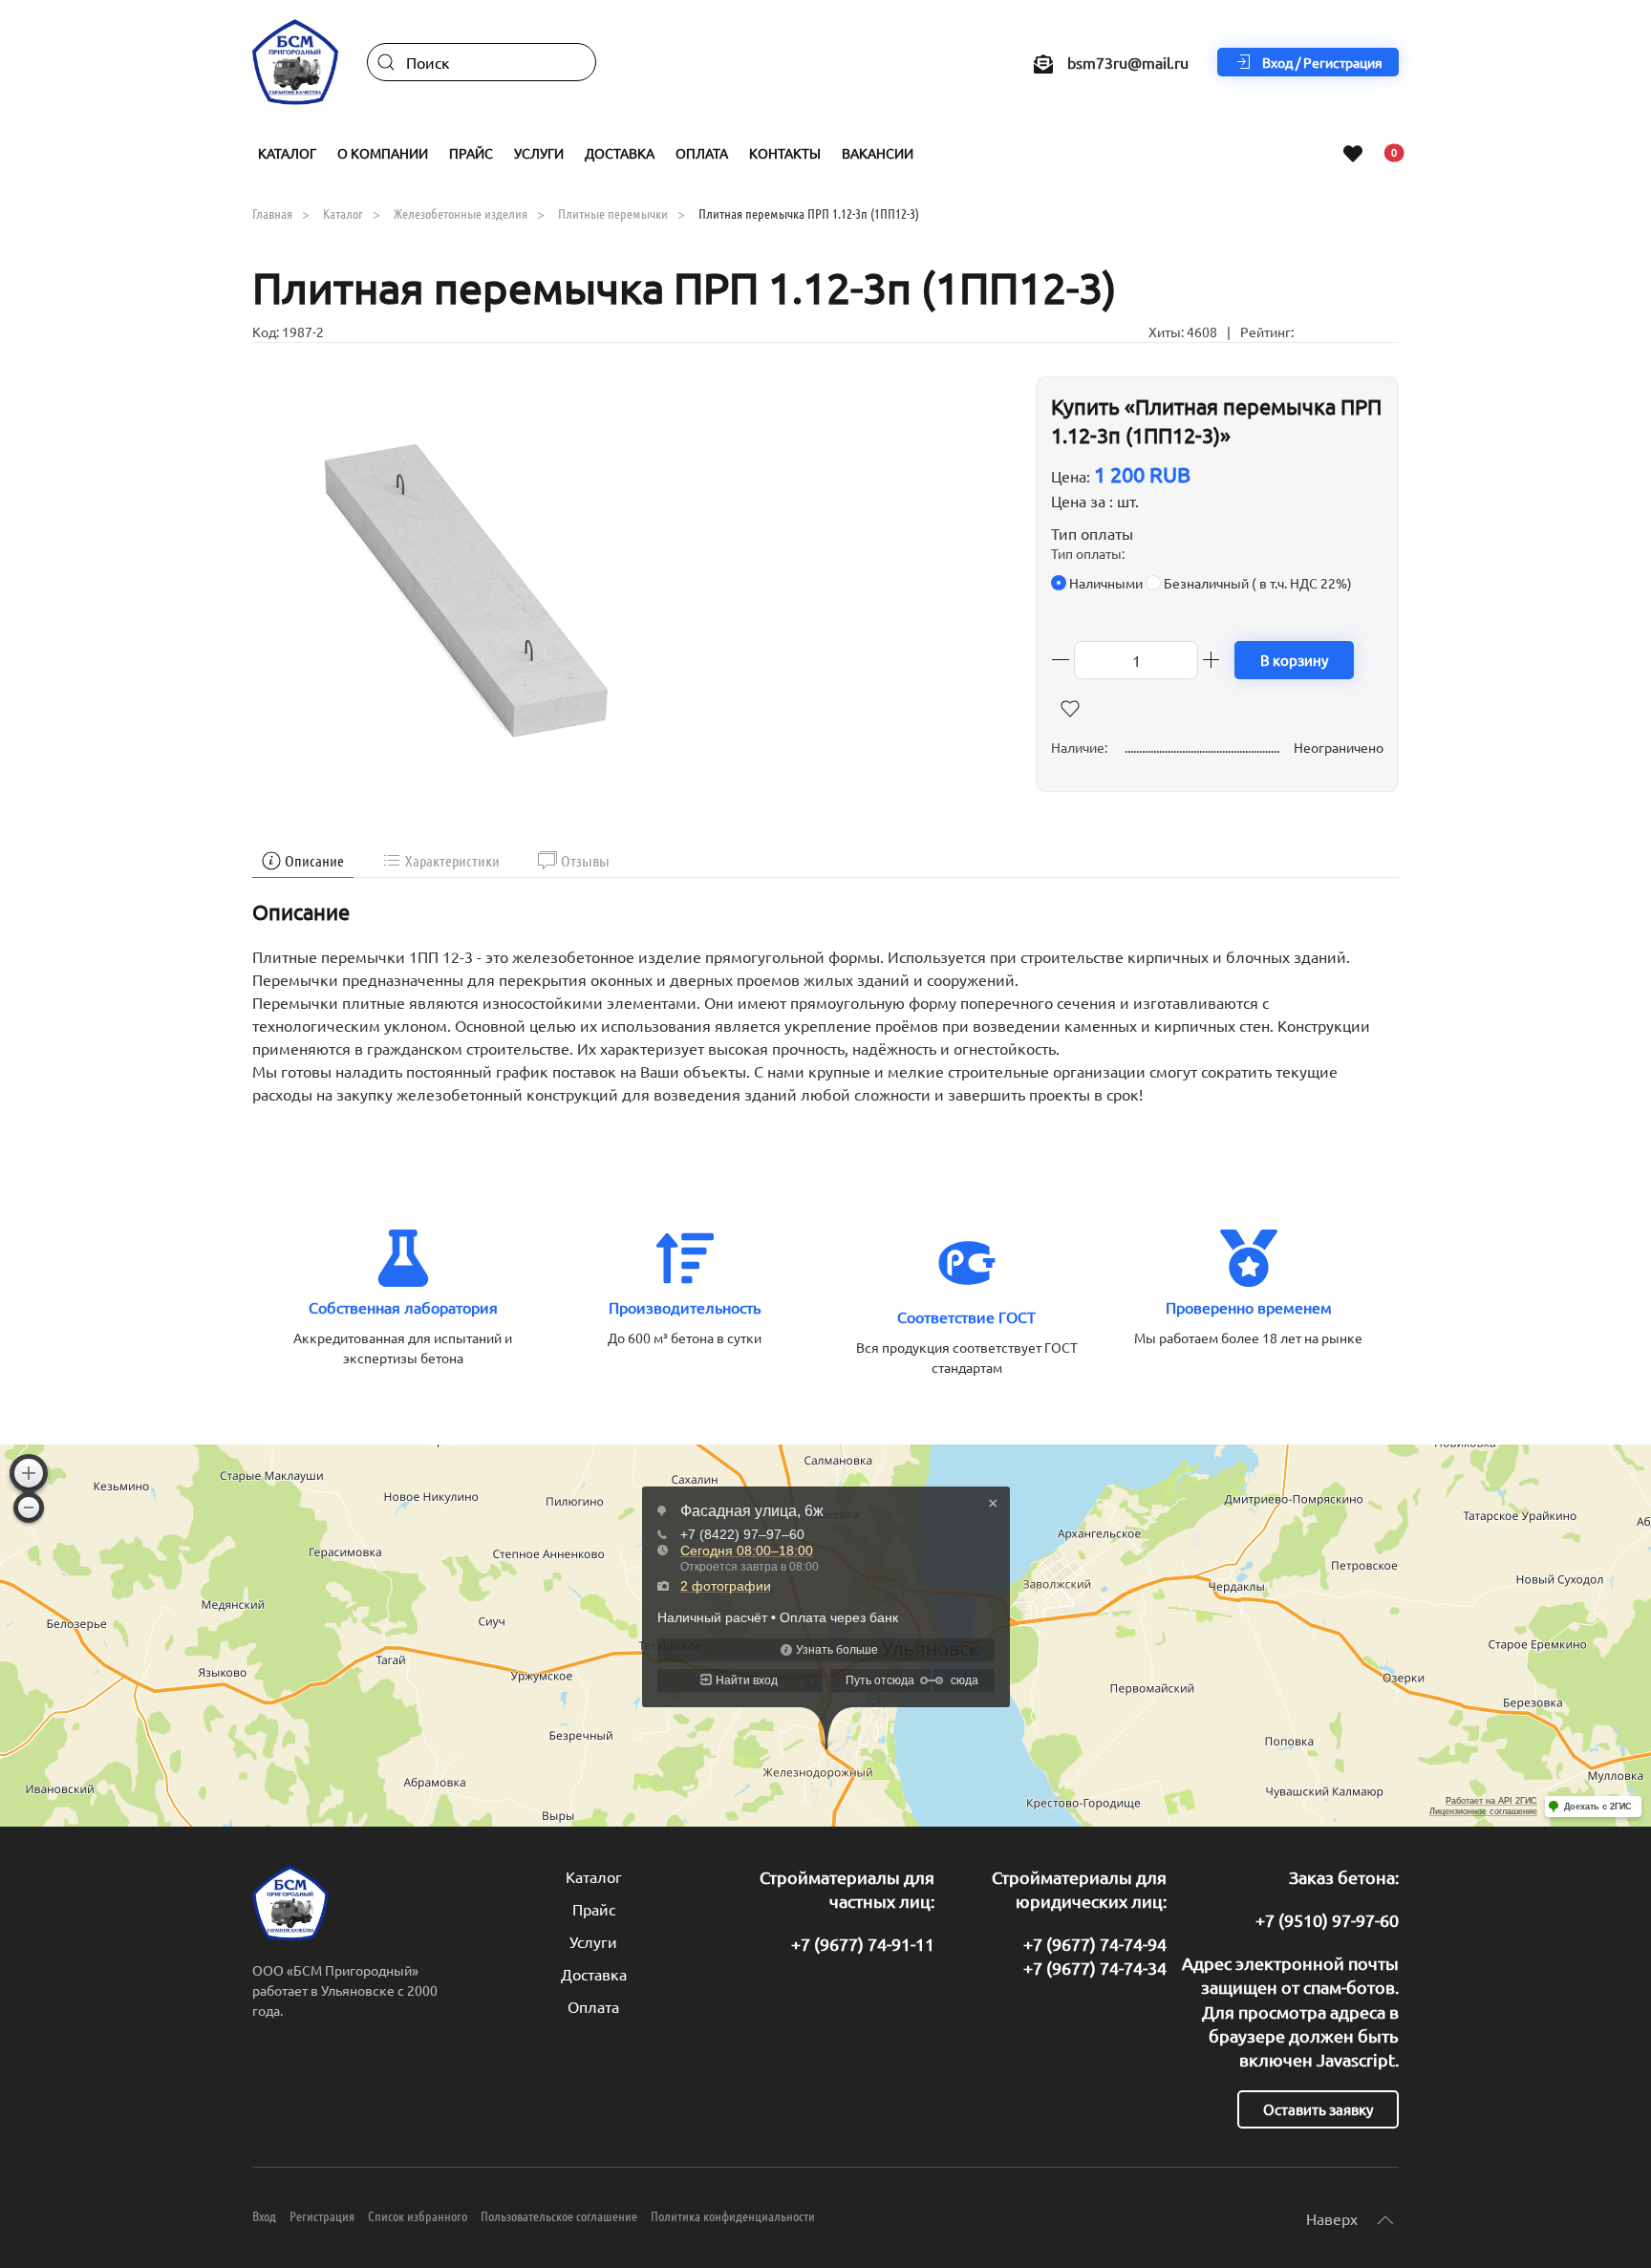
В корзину (1294, 660)
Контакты (785, 153)
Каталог (594, 1876)
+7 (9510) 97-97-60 (1327, 1920)
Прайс (594, 1909)
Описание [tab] (314, 860)
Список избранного (418, 2215)
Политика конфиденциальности (733, 2215)
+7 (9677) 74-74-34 (1095, 1968)
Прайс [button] (471, 153)
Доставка (620, 153)
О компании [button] (383, 153)
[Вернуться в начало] (295, 62)
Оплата (702, 153)
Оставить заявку (1318, 2109)
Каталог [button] (287, 153)
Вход (264, 2215)
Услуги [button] (539, 153)
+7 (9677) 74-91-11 (863, 1944)
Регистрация (322, 2215)
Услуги (593, 1941)
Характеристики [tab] (452, 860)
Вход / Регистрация (1322, 62)
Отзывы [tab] (585, 860)
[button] (467, 588)
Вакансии (878, 153)
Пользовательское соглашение (559, 2215)
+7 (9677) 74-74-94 (1095, 1944)
